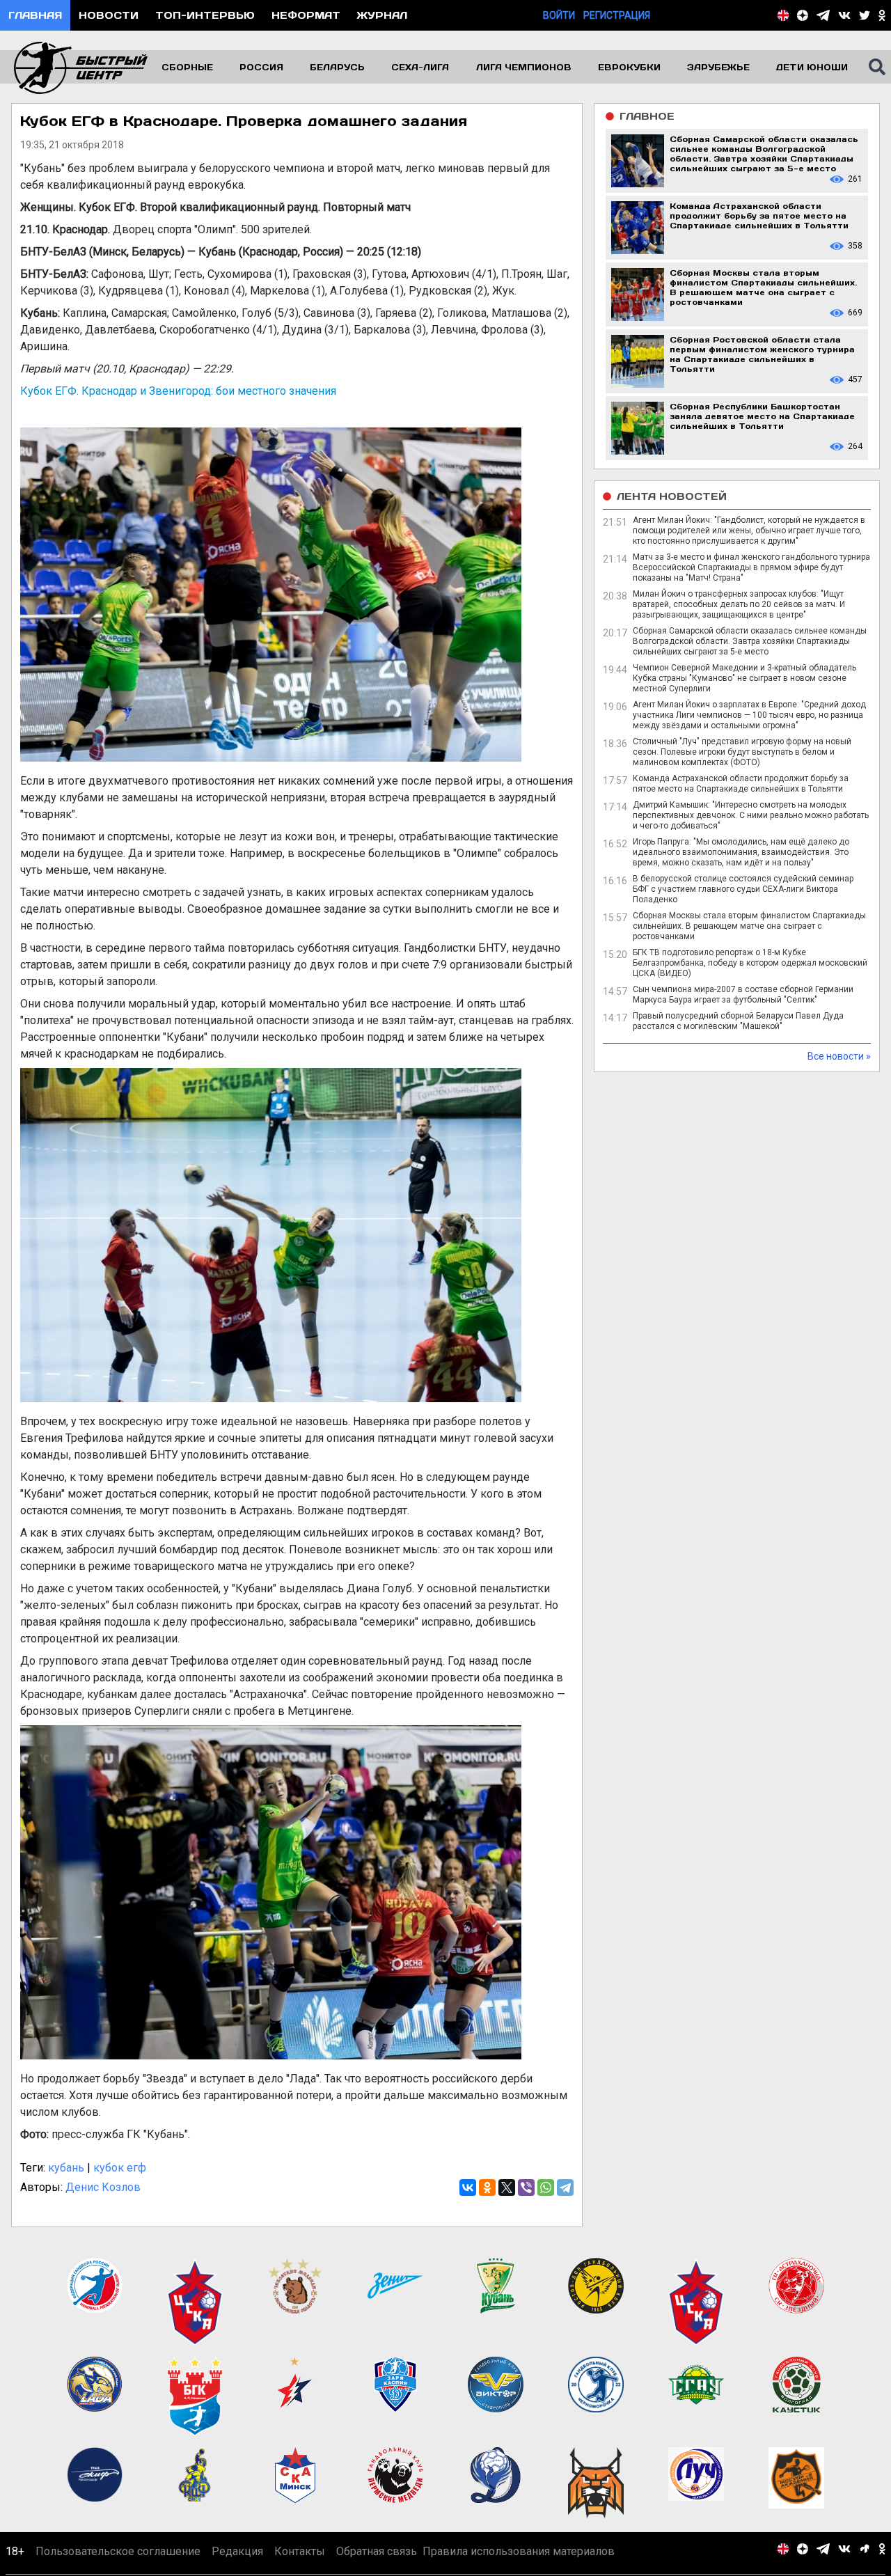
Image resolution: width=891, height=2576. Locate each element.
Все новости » (839, 1056)
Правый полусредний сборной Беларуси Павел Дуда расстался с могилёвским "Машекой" (738, 1021)
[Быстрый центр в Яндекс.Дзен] (803, 15)
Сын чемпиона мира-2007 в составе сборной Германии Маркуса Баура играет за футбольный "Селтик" (743, 995)
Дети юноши (812, 67)
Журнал (382, 15)
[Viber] (526, 2188)
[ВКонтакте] (468, 2188)
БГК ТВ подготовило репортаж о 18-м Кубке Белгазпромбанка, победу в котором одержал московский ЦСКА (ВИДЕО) (750, 963)
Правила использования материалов (519, 2551)
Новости (109, 15)
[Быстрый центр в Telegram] (823, 15)
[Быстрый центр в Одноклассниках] (882, 15)
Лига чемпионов (524, 67)
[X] (507, 2188)
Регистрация (617, 15)
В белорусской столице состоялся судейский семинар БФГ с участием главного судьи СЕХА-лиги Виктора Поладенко (743, 889)
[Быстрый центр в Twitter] (865, 15)
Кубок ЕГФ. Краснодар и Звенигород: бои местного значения (178, 391)
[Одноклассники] (487, 2188)
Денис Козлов (103, 2187)
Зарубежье (718, 67)
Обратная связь (377, 2551)
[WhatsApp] (546, 2188)
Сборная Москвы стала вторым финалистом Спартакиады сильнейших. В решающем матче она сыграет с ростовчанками (749, 926)
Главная (35, 15)
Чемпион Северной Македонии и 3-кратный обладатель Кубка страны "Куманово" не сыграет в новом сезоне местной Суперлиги (744, 678)
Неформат (306, 15)
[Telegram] (565, 2188)
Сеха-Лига (420, 67)
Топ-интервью (205, 15)
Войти (559, 15)
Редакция (237, 2551)
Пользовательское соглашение (118, 2551)
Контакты (300, 2551)
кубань (66, 2168)
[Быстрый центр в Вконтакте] (844, 15)
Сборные (187, 67)
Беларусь (337, 67)
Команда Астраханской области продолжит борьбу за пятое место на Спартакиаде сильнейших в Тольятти (741, 784)
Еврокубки (629, 67)
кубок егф (120, 2168)
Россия (261, 67)
